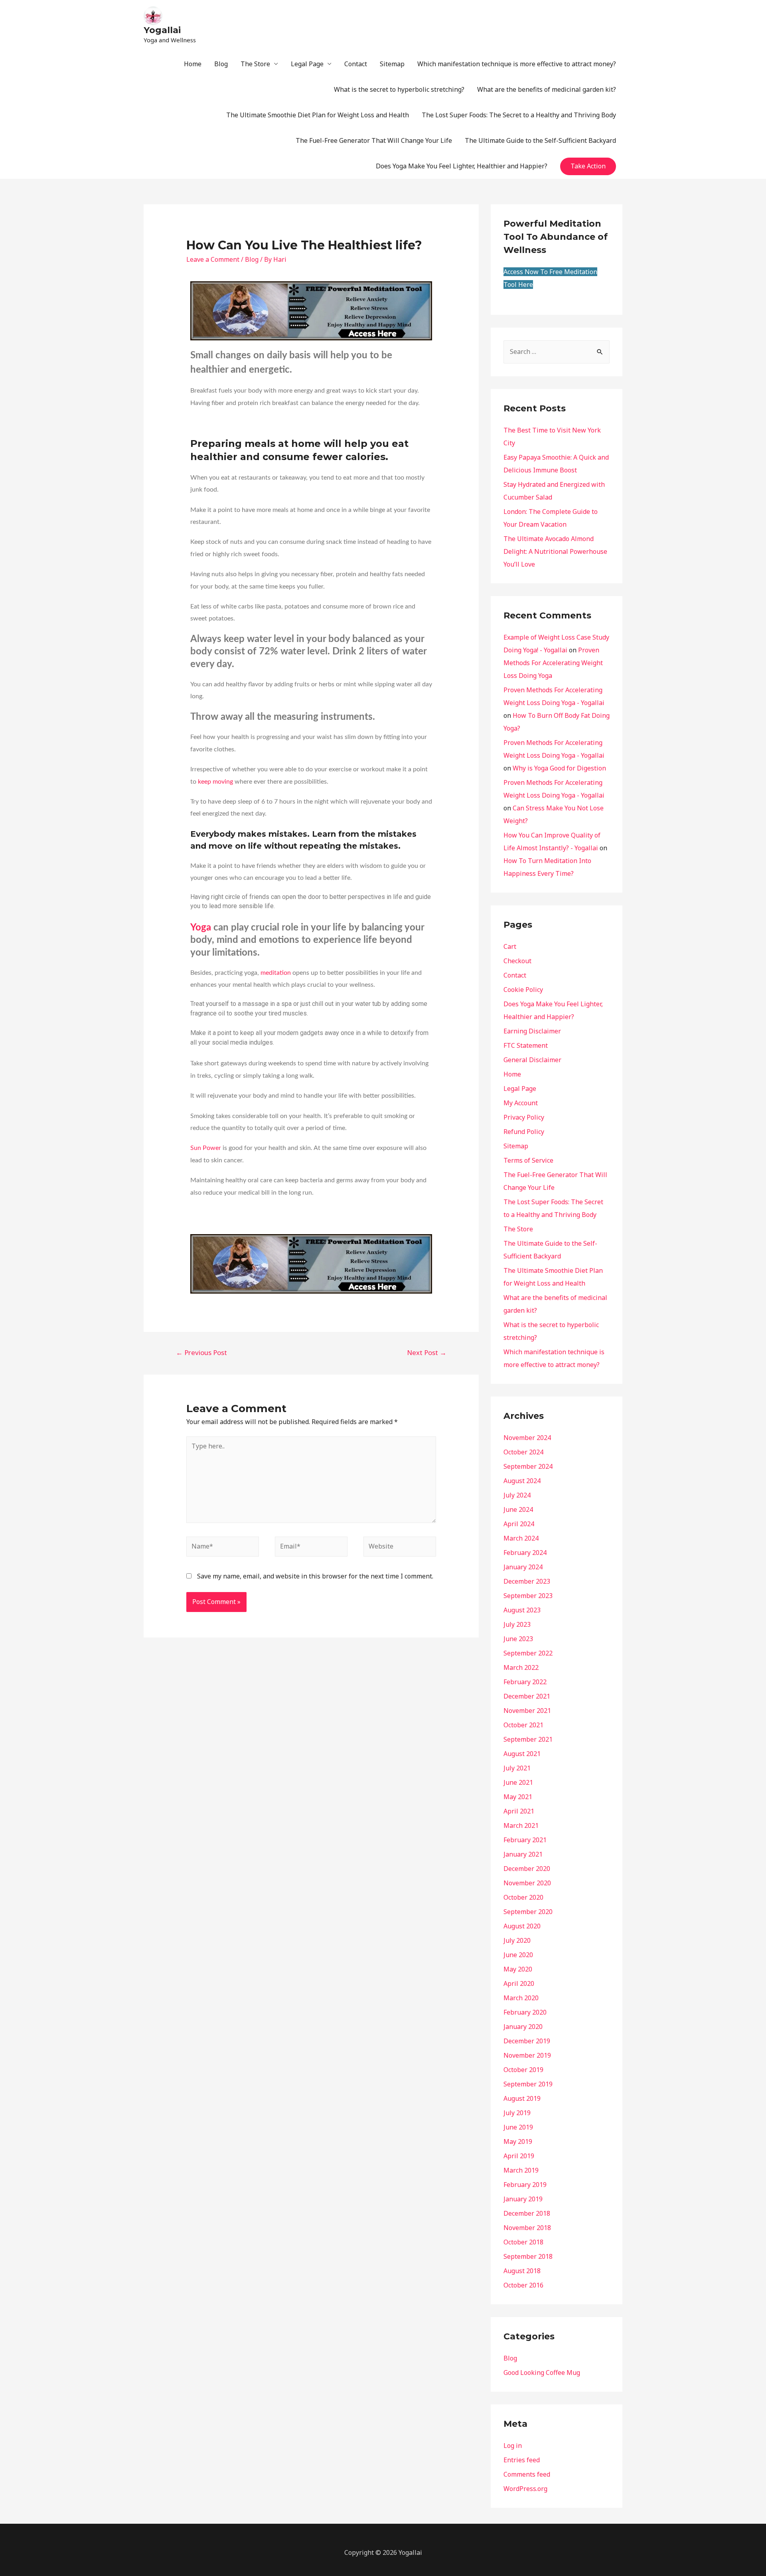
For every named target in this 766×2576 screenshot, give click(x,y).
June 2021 (518, 1782)
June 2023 (518, 1639)
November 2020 (527, 1883)
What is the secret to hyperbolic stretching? (399, 89)
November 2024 (527, 1438)
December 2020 (527, 1869)
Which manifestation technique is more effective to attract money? (517, 64)
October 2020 (523, 1897)
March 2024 (521, 1538)
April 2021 (519, 1811)
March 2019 (521, 2170)
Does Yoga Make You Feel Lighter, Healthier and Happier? (462, 166)
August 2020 (522, 1926)
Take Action (588, 166)
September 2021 (528, 1739)
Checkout (517, 961)
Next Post (427, 1352)
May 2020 (518, 1969)
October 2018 (523, 2242)
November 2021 (527, 1711)
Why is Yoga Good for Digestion (559, 768)
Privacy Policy (524, 1117)
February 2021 (525, 1840)
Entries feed (522, 2460)
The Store (255, 64)
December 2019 (527, 2041)
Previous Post (201, 1352)
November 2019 (527, 2055)
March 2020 (521, 1998)
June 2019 (518, 2127)
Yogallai (162, 30)
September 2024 (528, 1466)
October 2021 (523, 1725)
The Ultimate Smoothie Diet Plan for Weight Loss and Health (318, 115)
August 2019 (522, 2098)
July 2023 (517, 1624)
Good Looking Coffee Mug (542, 2373)
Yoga (201, 928)
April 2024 (519, 1524)
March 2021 (521, 1825)
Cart (510, 946)
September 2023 (528, 1596)
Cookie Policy (523, 990)
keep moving (215, 782)
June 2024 (518, 1509)
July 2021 (517, 1768)
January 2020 (523, 2027)
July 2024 (517, 1495)
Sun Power (206, 1148)
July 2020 (517, 1940)
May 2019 (518, 2141)
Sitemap (392, 64)
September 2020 (528, 1912)
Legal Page (307, 64)
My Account (521, 1103)
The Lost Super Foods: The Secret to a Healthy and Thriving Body (519, 115)
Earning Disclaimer (532, 1031)
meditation (276, 973)
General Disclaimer (532, 1060)
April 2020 (519, 1983)
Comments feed (527, 2474)
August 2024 (522, 1481)
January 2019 (523, 2199)
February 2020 (525, 2012)
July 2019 (517, 2113)
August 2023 (522, 1610)
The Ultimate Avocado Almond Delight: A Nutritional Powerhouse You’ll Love (555, 551)
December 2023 (527, 1581)
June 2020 (518, 1955)
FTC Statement (526, 1045)
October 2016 (523, 2285)
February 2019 (525, 2185)
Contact (356, 64)
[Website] (400, 1548)
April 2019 (519, 2156)
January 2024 (523, 1567)
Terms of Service (528, 1160)
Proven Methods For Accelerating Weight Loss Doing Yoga (553, 663)
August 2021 (522, 1754)
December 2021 (527, 1696)
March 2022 (521, 1667)
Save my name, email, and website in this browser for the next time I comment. (315, 1576)
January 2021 (523, 1854)
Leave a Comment (213, 259)
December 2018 (527, 2213)
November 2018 (527, 2228)
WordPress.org (525, 2489)
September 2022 (528, 1653)
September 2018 (528, 2256)
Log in (513, 2446)
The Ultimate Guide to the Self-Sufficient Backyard (540, 140)
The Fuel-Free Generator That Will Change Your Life (374, 140)
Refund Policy (524, 1132)
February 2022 (525, 1682)
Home (193, 64)
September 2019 (528, 2084)
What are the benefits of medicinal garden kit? (547, 89)
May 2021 (518, 1797)
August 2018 (522, 2271)
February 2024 (525, 1553)
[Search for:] (557, 352)
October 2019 (523, 2070)
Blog (221, 64)
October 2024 (523, 1452)
